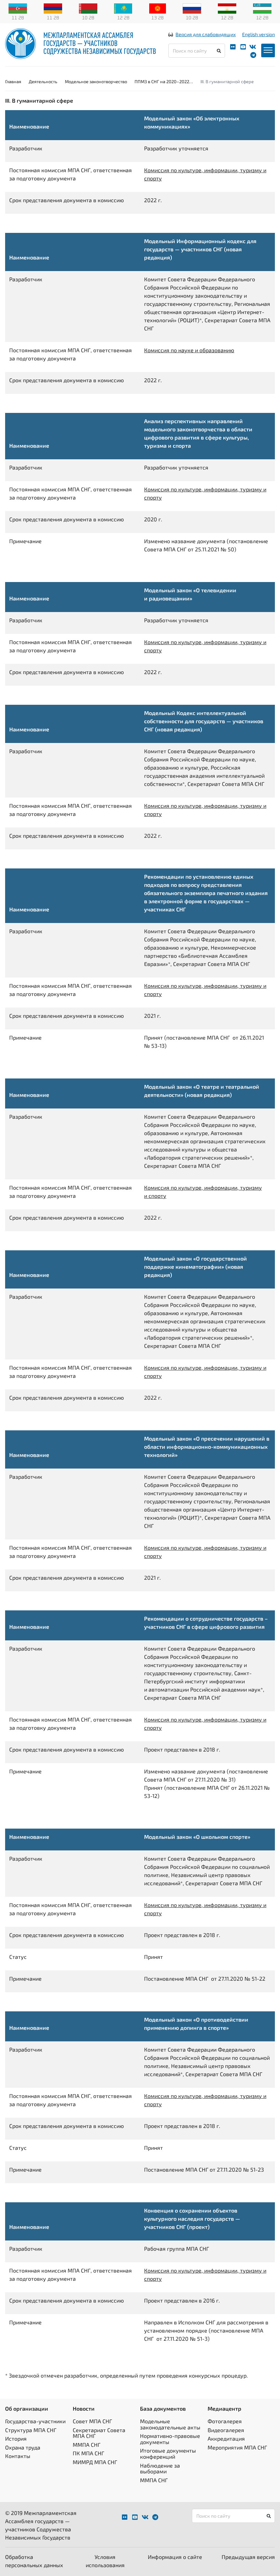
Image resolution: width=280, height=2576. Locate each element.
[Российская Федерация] (192, 8)
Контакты (18, 2456)
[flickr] (233, 47)
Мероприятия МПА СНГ (237, 2447)
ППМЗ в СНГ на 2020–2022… (164, 81)
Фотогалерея (225, 2421)
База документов (163, 2408)
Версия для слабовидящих (206, 34)
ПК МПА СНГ (88, 2453)
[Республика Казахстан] (123, 8)
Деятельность (43, 81)
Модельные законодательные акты (170, 2424)
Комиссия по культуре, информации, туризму (203, 1187)
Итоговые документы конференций (168, 2453)
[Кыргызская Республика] (158, 8)
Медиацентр (225, 2408)
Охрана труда (23, 2447)
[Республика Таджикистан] (227, 8)
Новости (84, 2408)
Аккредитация (226, 2438)
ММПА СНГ (87, 2445)
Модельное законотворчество (96, 81)
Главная (13, 81)
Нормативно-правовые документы (170, 2439)
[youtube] (243, 47)
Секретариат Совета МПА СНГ (99, 2433)
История (16, 2438)
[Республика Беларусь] (88, 8)
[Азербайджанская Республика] (18, 8)
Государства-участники (35, 2421)
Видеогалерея (226, 2430)
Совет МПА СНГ (92, 2421)
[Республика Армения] (53, 8)
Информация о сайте (175, 2557)
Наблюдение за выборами (160, 2468)
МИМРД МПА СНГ (95, 2462)
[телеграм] (253, 55)
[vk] (253, 47)
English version (258, 34)
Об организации (27, 2408)
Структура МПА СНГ (31, 2430)
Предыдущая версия (248, 2557)
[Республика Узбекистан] (262, 8)
